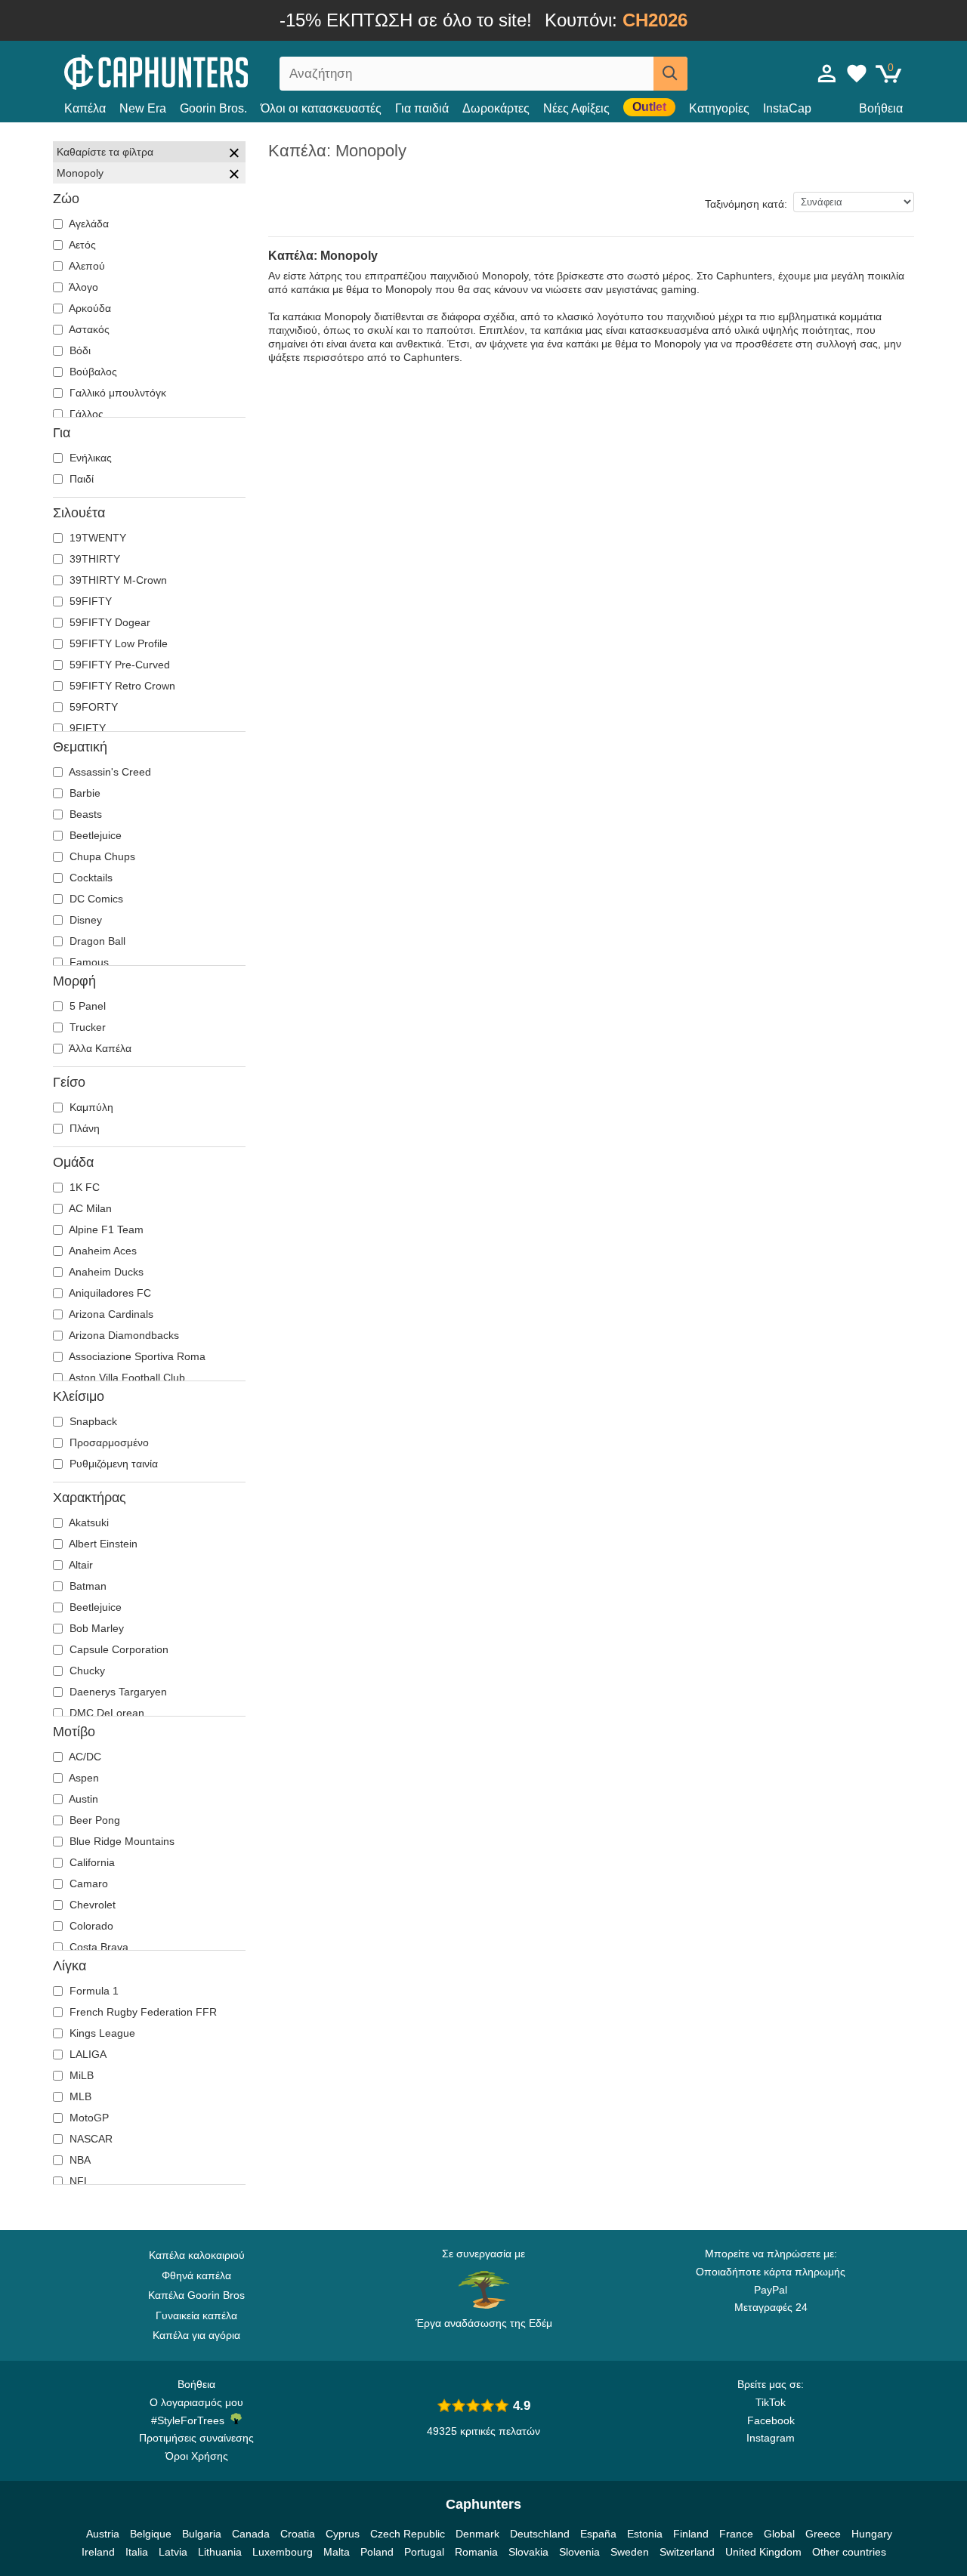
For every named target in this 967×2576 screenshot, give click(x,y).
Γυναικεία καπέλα (196, 2315)
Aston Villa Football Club (126, 1377)
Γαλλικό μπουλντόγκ (116, 393)
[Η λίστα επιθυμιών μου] (857, 73)
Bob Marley (95, 1628)
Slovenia (579, 2552)
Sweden (630, 2552)
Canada (251, 2534)
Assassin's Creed (109, 772)
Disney (84, 920)
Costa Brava (97, 1947)
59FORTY (92, 707)
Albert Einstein (102, 1544)
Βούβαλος (92, 372)
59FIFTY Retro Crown (121, 686)
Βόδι (79, 350)
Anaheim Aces (102, 1251)
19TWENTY (96, 538)
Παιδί (80, 479)
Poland (377, 2552)
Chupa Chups (101, 856)
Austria (103, 2534)
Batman (87, 1586)
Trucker (86, 1027)
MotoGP (88, 2118)
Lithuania (220, 2552)
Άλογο (82, 287)
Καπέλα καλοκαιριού (197, 2255)
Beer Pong (93, 1820)
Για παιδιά (422, 108)
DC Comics (95, 899)
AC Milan (89, 1208)
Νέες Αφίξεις (576, 108)
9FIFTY (86, 728)
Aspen (83, 1778)
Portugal (424, 2552)
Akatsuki (88, 1522)
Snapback (92, 1421)
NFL (78, 2181)
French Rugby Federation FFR (142, 2012)
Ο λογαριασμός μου (196, 2402)
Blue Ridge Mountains (120, 1841)
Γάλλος (85, 414)
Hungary (872, 2534)
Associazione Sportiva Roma (136, 1356)
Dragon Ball (96, 941)
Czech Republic (408, 2534)
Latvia (173, 2552)
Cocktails (90, 878)
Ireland (98, 2552)
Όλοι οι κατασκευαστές (321, 108)
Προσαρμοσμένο (108, 1442)
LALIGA (87, 2054)
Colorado (90, 1926)
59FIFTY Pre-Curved (118, 665)
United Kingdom (763, 2552)
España (598, 2534)
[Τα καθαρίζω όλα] (234, 155)
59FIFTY (89, 601)
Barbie (83, 793)
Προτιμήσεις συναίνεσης (196, 2438)
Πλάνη (83, 1128)
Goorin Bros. (213, 108)
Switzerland (687, 2552)
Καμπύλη (90, 1107)
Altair (80, 1565)
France (736, 2534)
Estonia (645, 2534)
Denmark (477, 2534)
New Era (143, 108)
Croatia (298, 2534)
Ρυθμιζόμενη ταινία (112, 1464)
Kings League (101, 2033)
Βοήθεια (881, 108)
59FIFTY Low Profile (117, 643)
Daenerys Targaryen (117, 1692)
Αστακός (88, 329)
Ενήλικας (89, 458)
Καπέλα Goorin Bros (196, 2295)
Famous (88, 962)
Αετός (81, 245)
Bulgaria (202, 2534)
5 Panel (86, 1006)
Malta (337, 2552)
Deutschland (540, 2534)
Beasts (84, 814)
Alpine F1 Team (105, 1229)
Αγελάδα (88, 224)
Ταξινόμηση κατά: (746, 204)
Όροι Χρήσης (197, 2456)
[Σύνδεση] (827, 73)
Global (779, 2534)
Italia (137, 2552)
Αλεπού (86, 266)
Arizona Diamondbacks (123, 1335)
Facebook (771, 2420)
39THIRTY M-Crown (117, 580)
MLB (79, 2096)
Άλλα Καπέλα (99, 1048)
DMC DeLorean (105, 1713)
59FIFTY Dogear (108, 622)
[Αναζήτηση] (670, 74)
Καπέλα (85, 108)
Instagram (771, 2438)
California (91, 1862)
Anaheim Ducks (105, 1272)
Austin (82, 1799)
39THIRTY (93, 559)
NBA (79, 2160)
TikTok (771, 2402)
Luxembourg (283, 2552)
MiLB (80, 2075)
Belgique (151, 2534)
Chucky (86, 1671)
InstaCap (787, 108)
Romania (476, 2552)
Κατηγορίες (719, 108)
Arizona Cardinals (110, 1314)
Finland (691, 2534)
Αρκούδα (89, 308)
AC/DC (84, 1757)
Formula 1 (93, 1991)
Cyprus (343, 2534)
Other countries (849, 2552)
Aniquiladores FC (109, 1293)
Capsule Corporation (117, 1649)
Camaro (87, 1883)
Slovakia (528, 2552)
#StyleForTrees (191, 2420)
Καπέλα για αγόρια (196, 2335)
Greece (823, 2534)
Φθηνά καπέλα (196, 2275)
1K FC (83, 1187)
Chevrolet (91, 1905)
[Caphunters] (196, 71)
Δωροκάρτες (496, 108)
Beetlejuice (94, 835)
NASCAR (90, 2139)
